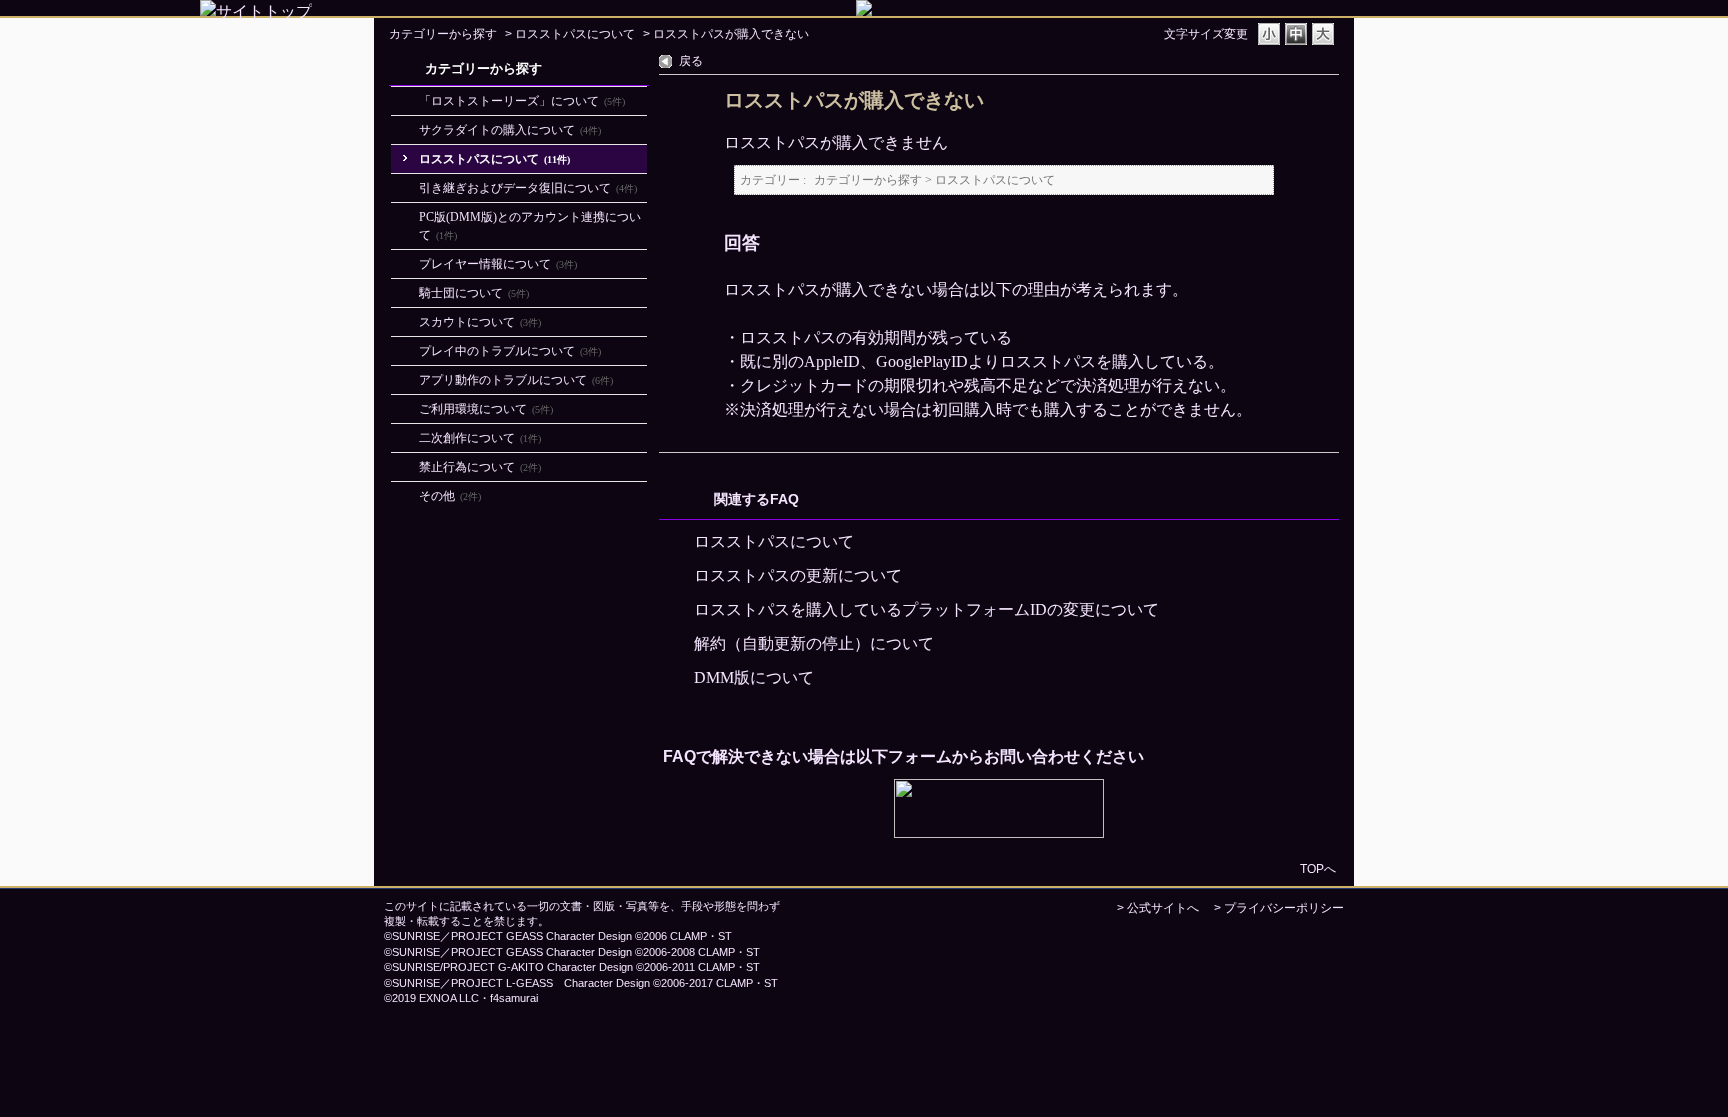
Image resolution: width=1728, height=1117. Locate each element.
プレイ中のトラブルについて (510, 351)
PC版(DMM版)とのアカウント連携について (530, 226)
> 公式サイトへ (1158, 908)
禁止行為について (480, 467)
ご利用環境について (486, 409)
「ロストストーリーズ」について (522, 101)
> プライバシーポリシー (1279, 908)
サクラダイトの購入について (510, 130)
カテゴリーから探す (443, 34)
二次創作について (480, 438)
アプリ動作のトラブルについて (516, 380)
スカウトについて (480, 322)
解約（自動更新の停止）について (814, 643)
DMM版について (754, 677)
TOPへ (1318, 868)
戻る (691, 61)
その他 (450, 496)
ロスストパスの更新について (798, 575)
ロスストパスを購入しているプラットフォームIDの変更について (926, 609)
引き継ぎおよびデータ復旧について (528, 188)
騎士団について (474, 293)
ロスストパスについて (575, 34)
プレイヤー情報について (498, 264)
